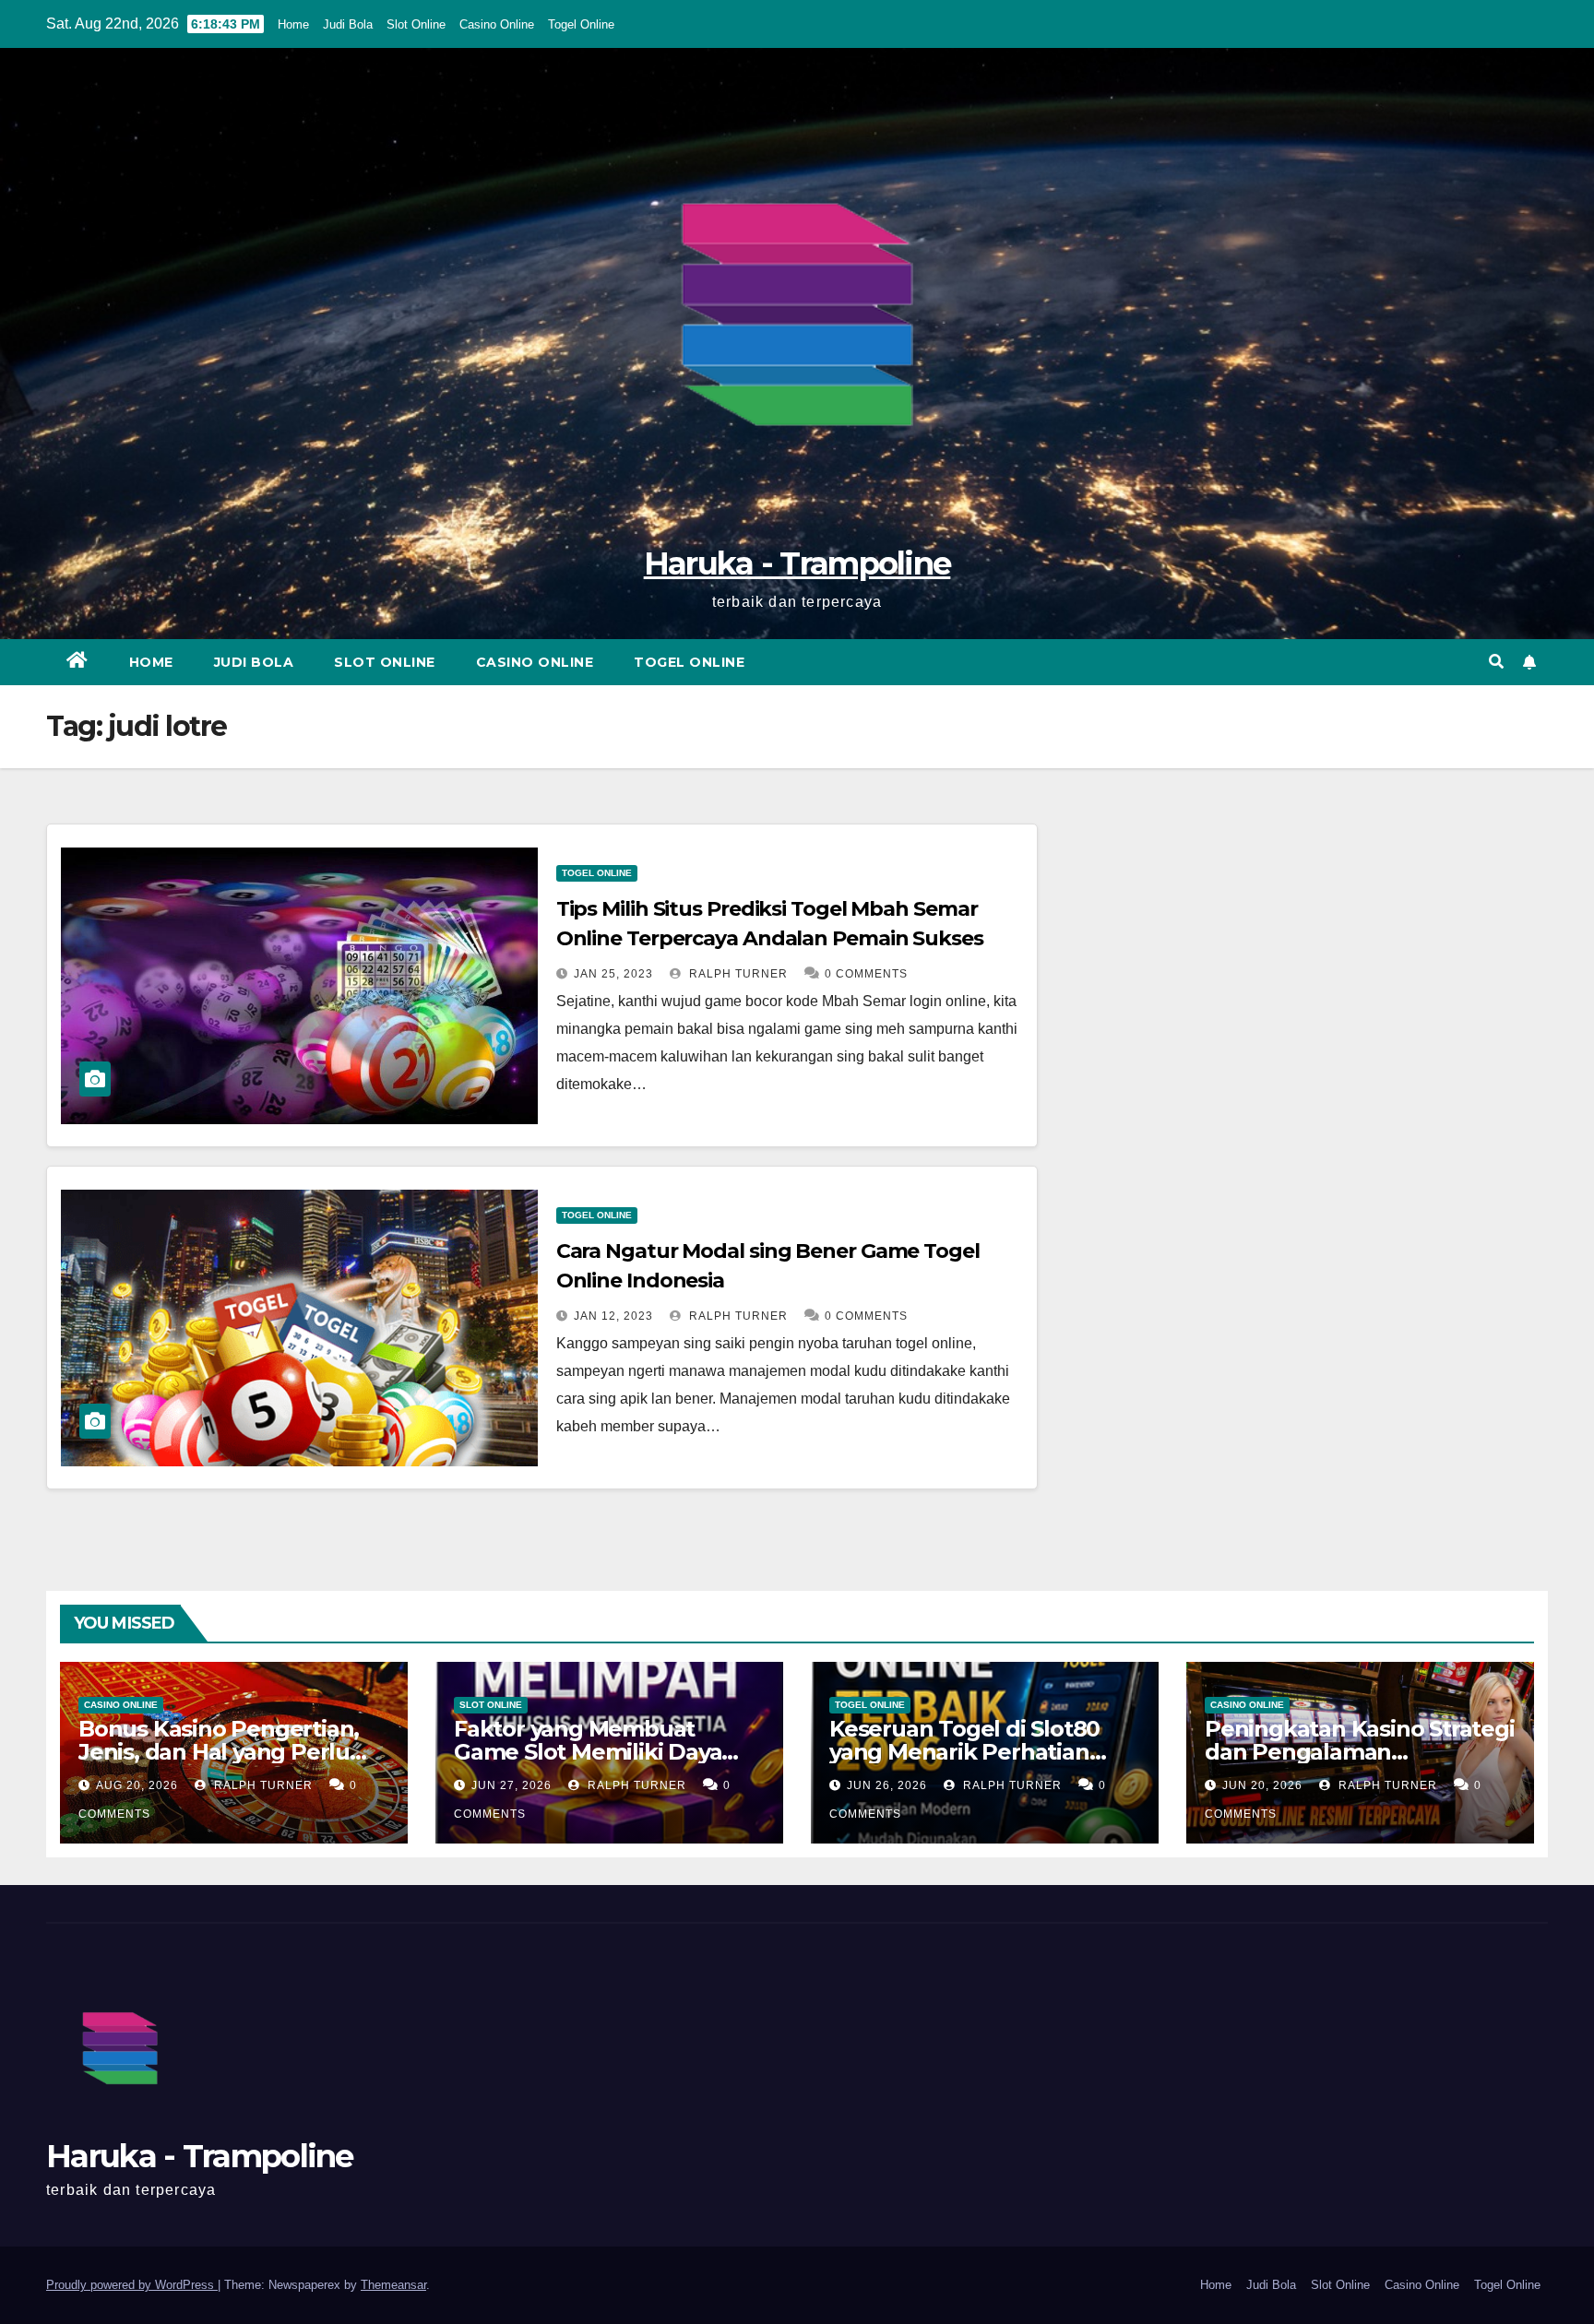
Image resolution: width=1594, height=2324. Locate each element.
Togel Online (581, 24)
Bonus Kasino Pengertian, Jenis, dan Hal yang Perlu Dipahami (219, 1752)
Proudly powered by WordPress (132, 2285)
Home (293, 24)
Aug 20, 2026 (137, 1785)
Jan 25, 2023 (613, 974)
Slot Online (416, 24)
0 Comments (866, 974)
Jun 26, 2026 (887, 1785)
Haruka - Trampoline (797, 563)
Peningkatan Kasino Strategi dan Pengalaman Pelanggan (1360, 1752)
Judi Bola (348, 24)
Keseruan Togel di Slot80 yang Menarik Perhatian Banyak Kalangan (964, 1752)
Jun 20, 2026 (1262, 1785)
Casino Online (497, 24)
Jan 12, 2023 (613, 1316)
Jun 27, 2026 (512, 1785)
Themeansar (393, 2285)
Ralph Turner (737, 974)
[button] (1496, 662)
